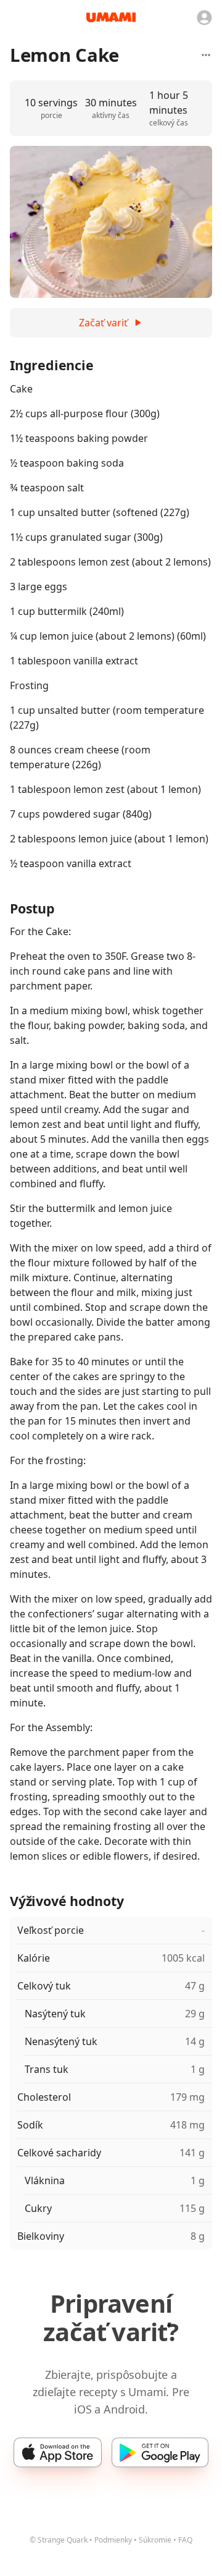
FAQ (185, 2540)
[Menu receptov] (206, 55)
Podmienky (113, 2540)
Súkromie (155, 2540)
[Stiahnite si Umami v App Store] (58, 2452)
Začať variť (103, 323)
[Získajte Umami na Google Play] (160, 2452)
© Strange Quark (59, 2540)
